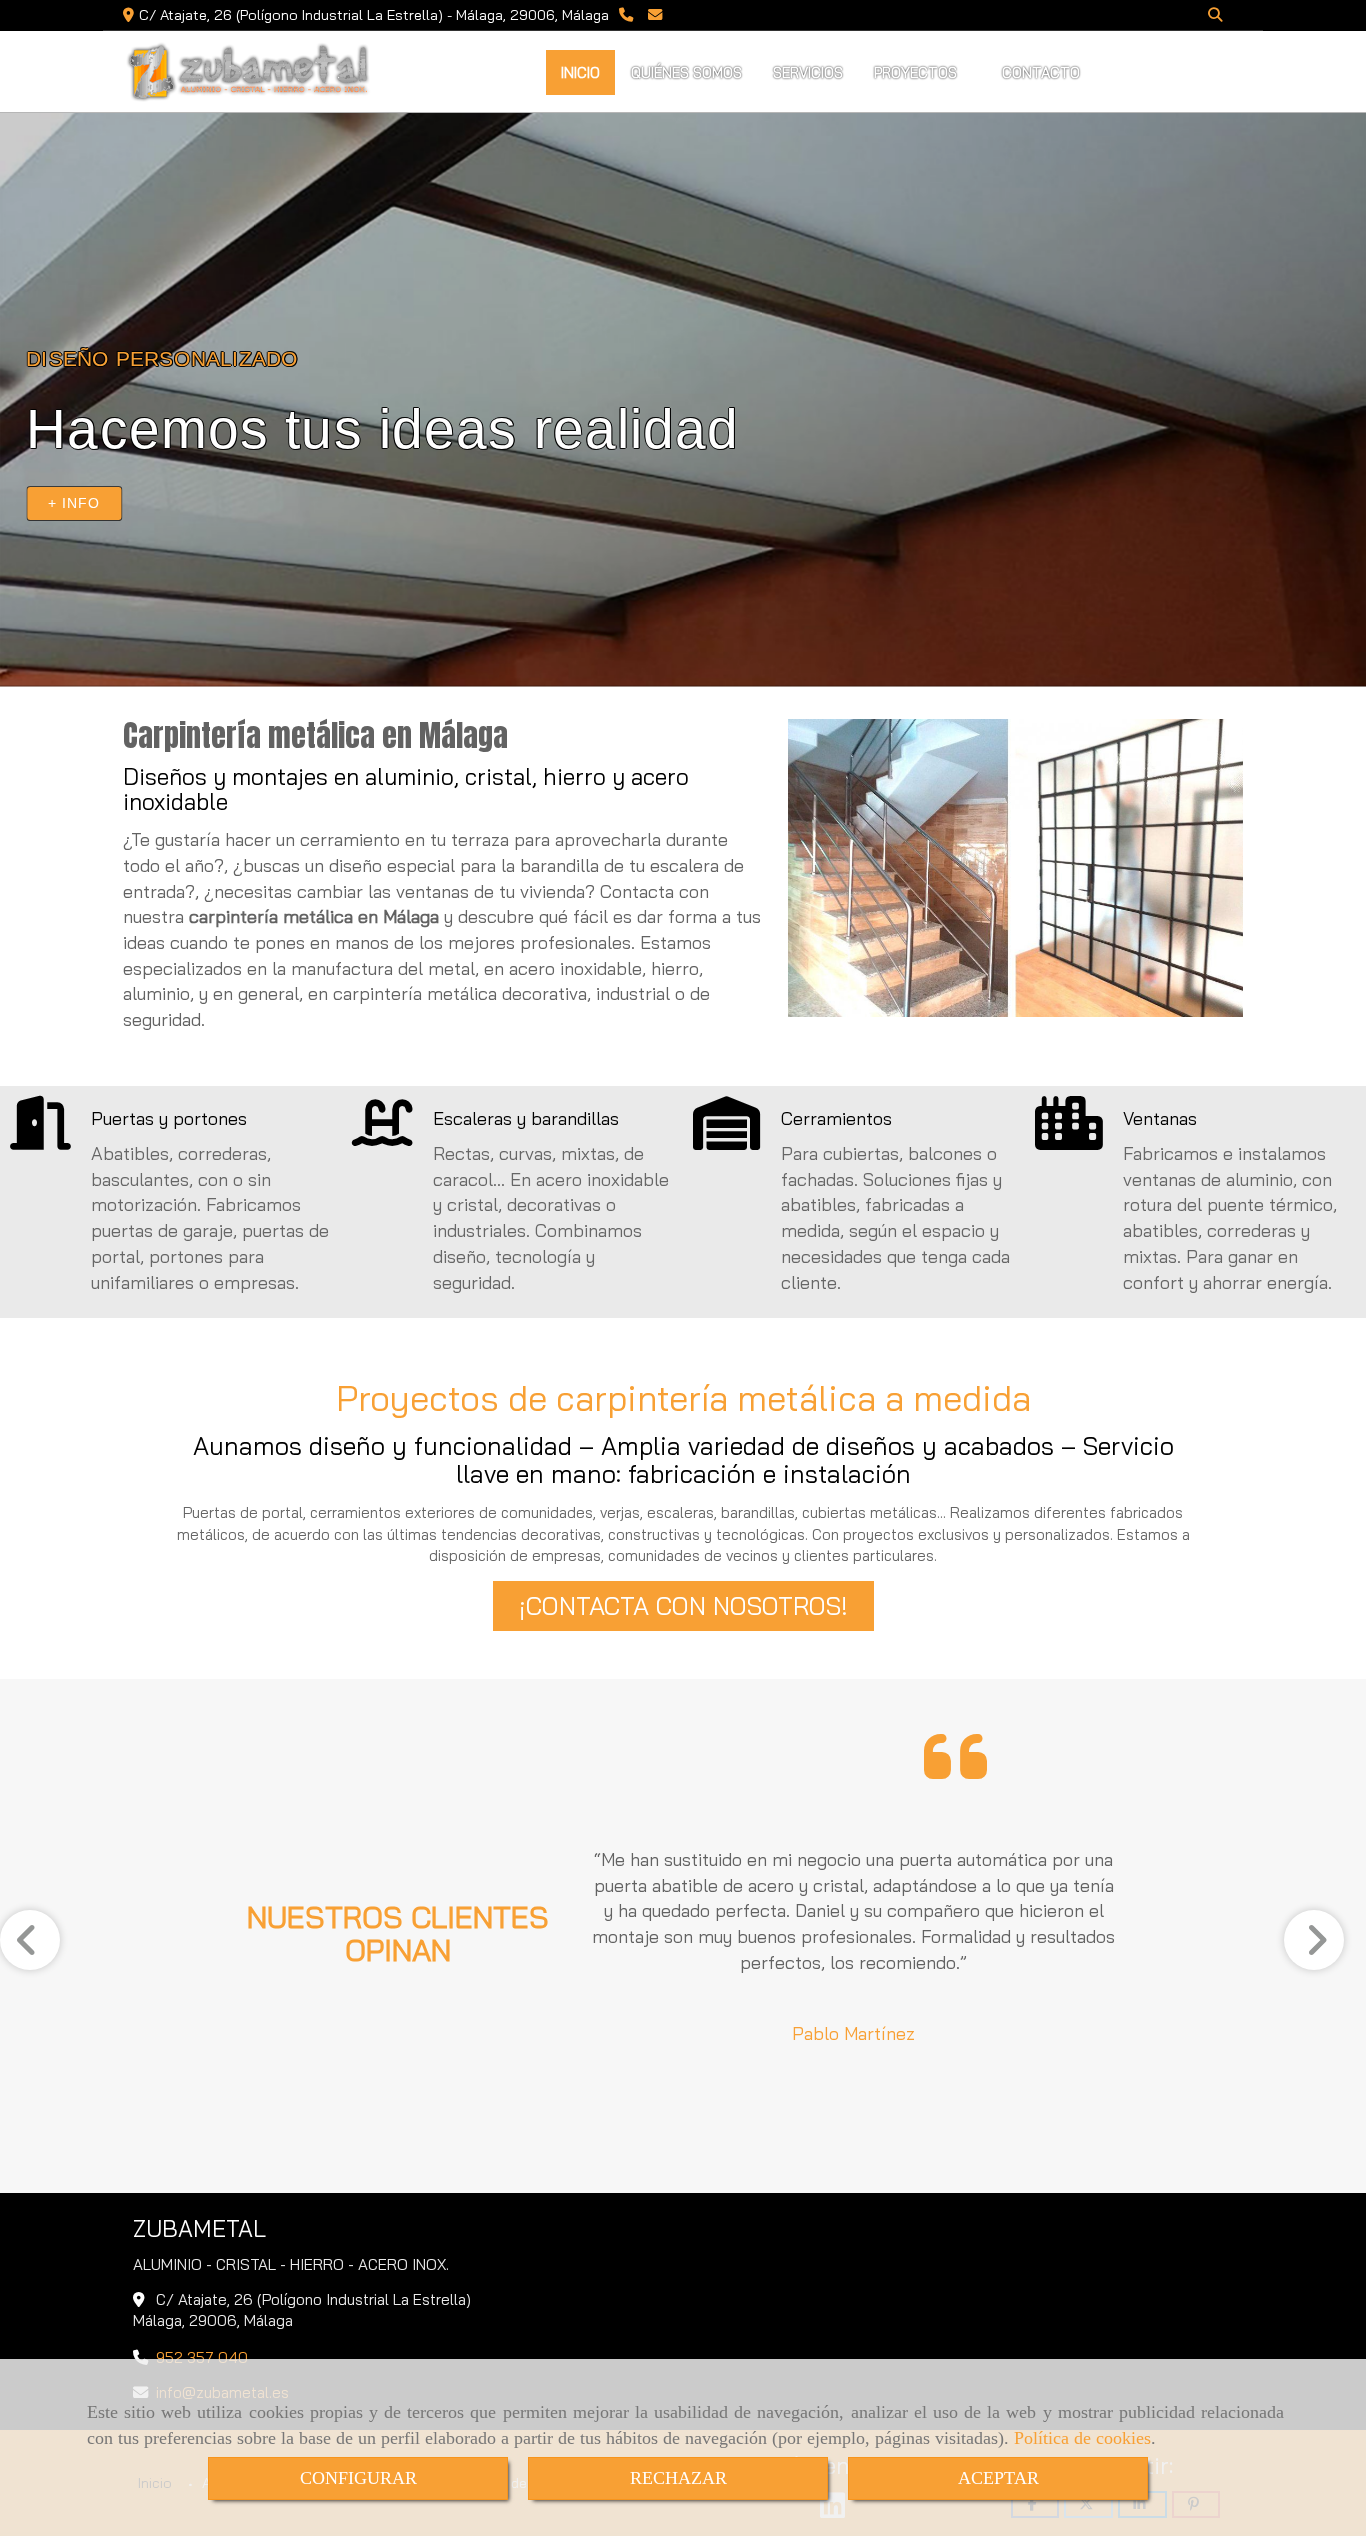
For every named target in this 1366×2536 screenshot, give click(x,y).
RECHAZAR (678, 2478)
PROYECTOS (917, 72)
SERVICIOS (808, 72)
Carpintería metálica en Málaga (315, 735)
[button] (683, 1606)
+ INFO (74, 503)
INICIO (580, 72)
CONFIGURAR (358, 2478)
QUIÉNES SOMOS (686, 72)
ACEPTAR (998, 2478)
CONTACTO (1043, 72)
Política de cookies (1082, 2438)
